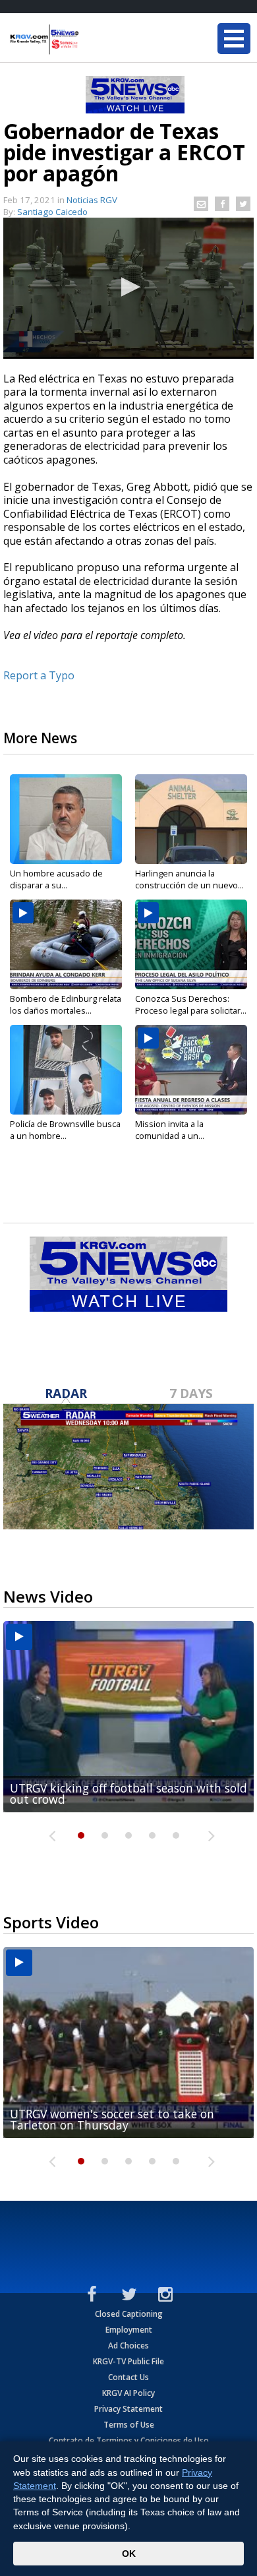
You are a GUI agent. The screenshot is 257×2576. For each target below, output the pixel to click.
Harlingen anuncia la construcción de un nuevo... (189, 879)
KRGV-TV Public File (128, 2361)
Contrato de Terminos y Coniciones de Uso (129, 2440)
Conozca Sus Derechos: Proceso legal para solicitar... (191, 1004)
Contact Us (128, 2377)
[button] (128, 287)
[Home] (89, 40)
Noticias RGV (92, 200)
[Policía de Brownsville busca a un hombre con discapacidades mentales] (66, 1070)
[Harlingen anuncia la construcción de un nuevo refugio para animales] (191, 819)
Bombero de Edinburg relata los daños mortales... (66, 1004)
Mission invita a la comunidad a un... (170, 1130)
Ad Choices (128, 2346)
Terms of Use (129, 2425)
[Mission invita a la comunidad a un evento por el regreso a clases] (191, 1070)
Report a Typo (39, 675)
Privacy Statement (128, 2409)
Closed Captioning (129, 2314)
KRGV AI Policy (128, 2393)
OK (129, 2554)
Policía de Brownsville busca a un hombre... (65, 1130)
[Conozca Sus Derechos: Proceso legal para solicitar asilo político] (191, 944)
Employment (129, 2330)
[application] (128, 288)
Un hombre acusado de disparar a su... (56, 879)
